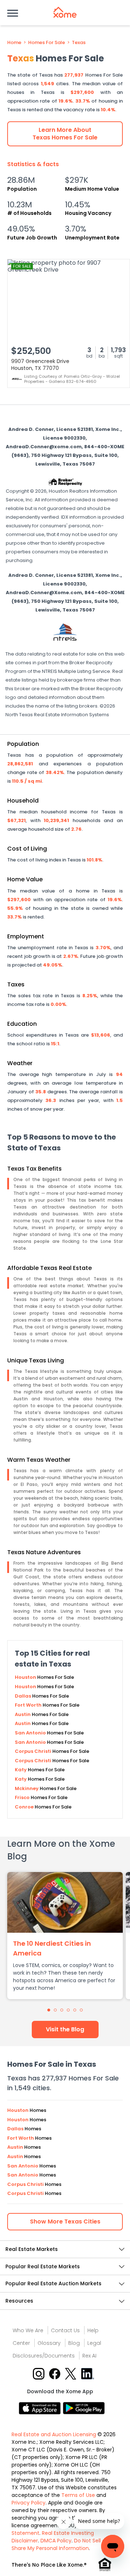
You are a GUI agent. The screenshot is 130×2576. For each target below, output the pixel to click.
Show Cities (65, 2221)
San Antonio (31, 1733)
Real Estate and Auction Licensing (54, 2434)
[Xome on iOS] (41, 2408)
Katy (21, 1770)
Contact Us (65, 2330)
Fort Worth (29, 1705)
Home (14, 43)
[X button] (71, 2373)
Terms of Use (78, 2495)
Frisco (23, 1797)
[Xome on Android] (84, 2408)
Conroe (25, 1807)
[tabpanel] (65, 1936)
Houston (26, 1677)
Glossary (49, 2343)
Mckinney (27, 1788)
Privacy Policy (29, 2503)
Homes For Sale (47, 43)
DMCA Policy (56, 2541)
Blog (74, 2343)
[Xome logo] (65, 12)
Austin (23, 1714)
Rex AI (89, 2356)
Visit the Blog (65, 2029)
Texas (79, 43)
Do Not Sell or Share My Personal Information (59, 2544)
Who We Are (28, 2330)
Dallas (23, 1696)
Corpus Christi (34, 1751)
